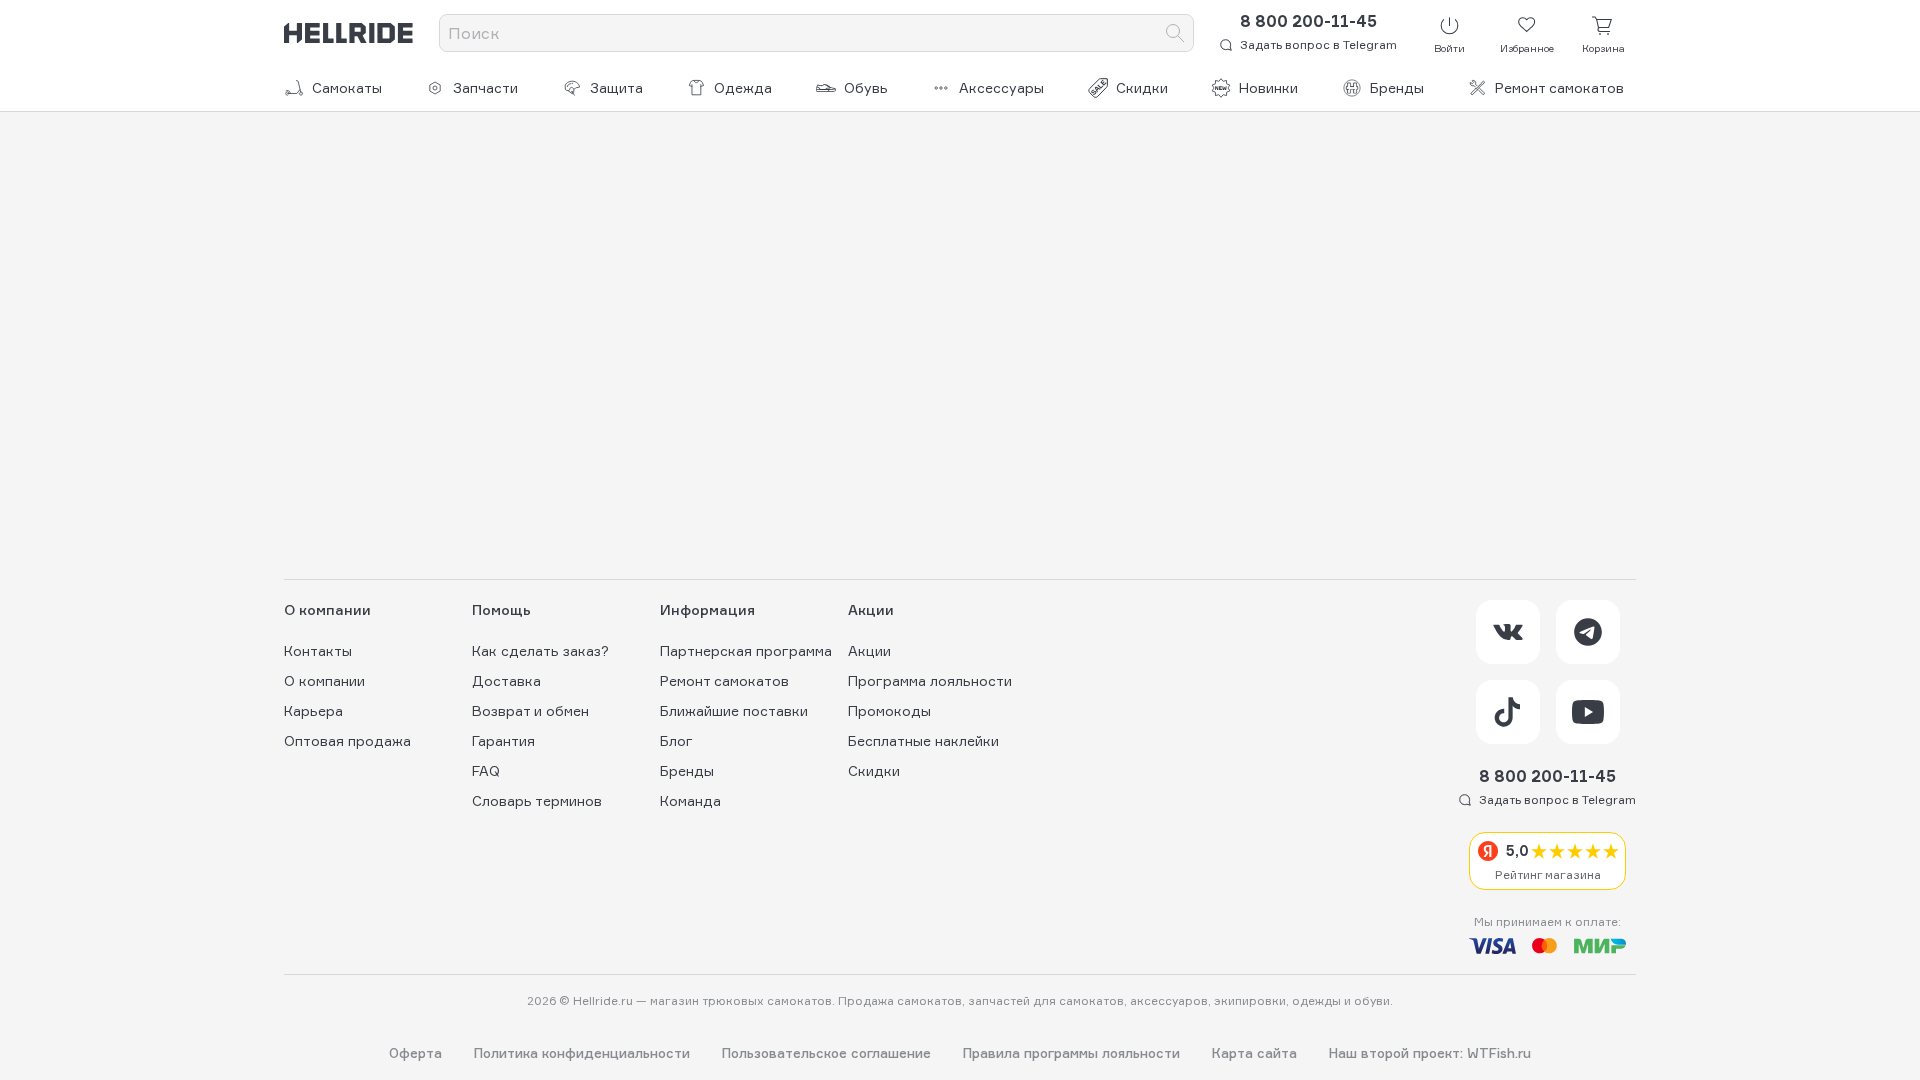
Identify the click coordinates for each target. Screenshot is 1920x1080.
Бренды (1397, 87)
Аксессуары (1001, 87)
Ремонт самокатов (1559, 87)
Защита (616, 87)
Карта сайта (1254, 1053)
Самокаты (347, 87)
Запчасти (485, 87)
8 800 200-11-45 (1308, 21)
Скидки (1142, 87)
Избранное (1527, 48)
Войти (1449, 48)
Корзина (1603, 48)
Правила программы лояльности (1071, 1053)
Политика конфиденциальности (582, 1053)
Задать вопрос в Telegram (1318, 44)
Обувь (866, 87)
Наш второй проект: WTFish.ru (1430, 1053)
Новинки (1268, 87)
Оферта (415, 1053)
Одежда (743, 87)
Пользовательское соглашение (826, 1053)
